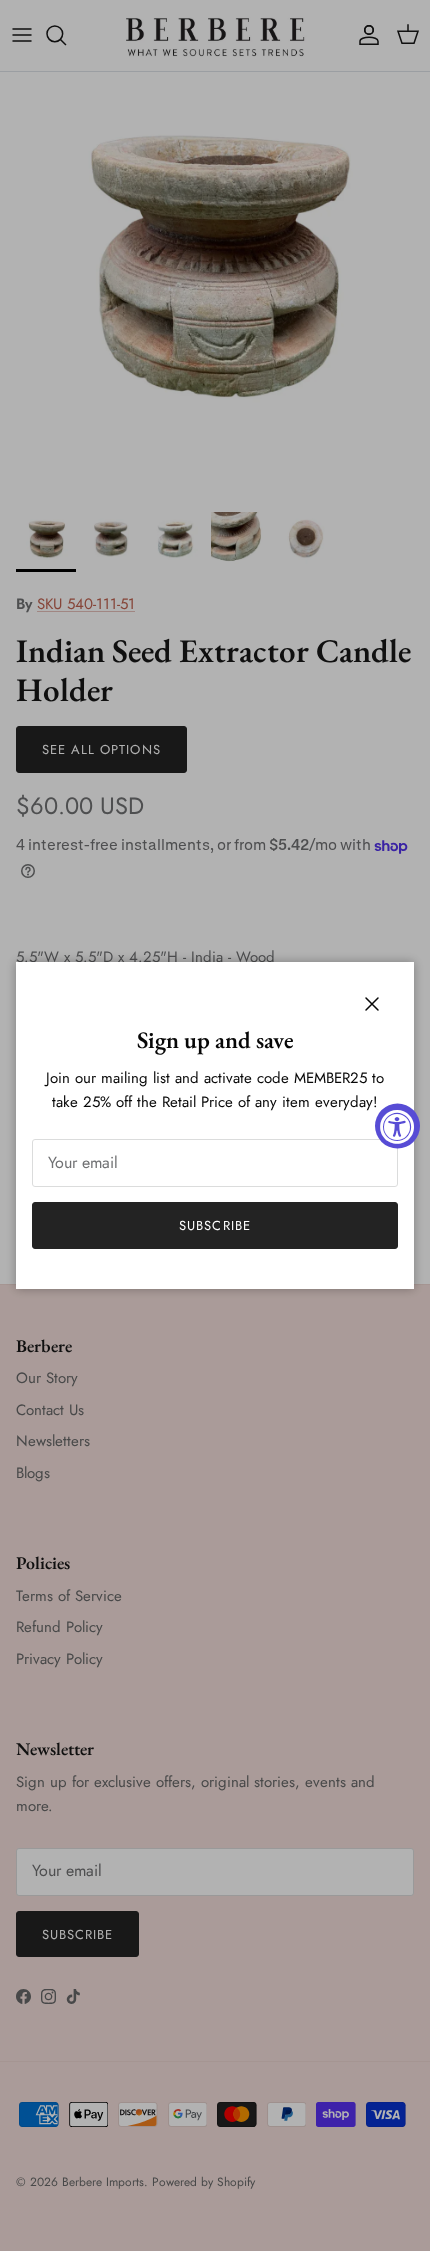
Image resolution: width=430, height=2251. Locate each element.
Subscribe (214, 1225)
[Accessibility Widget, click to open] (397, 1125)
